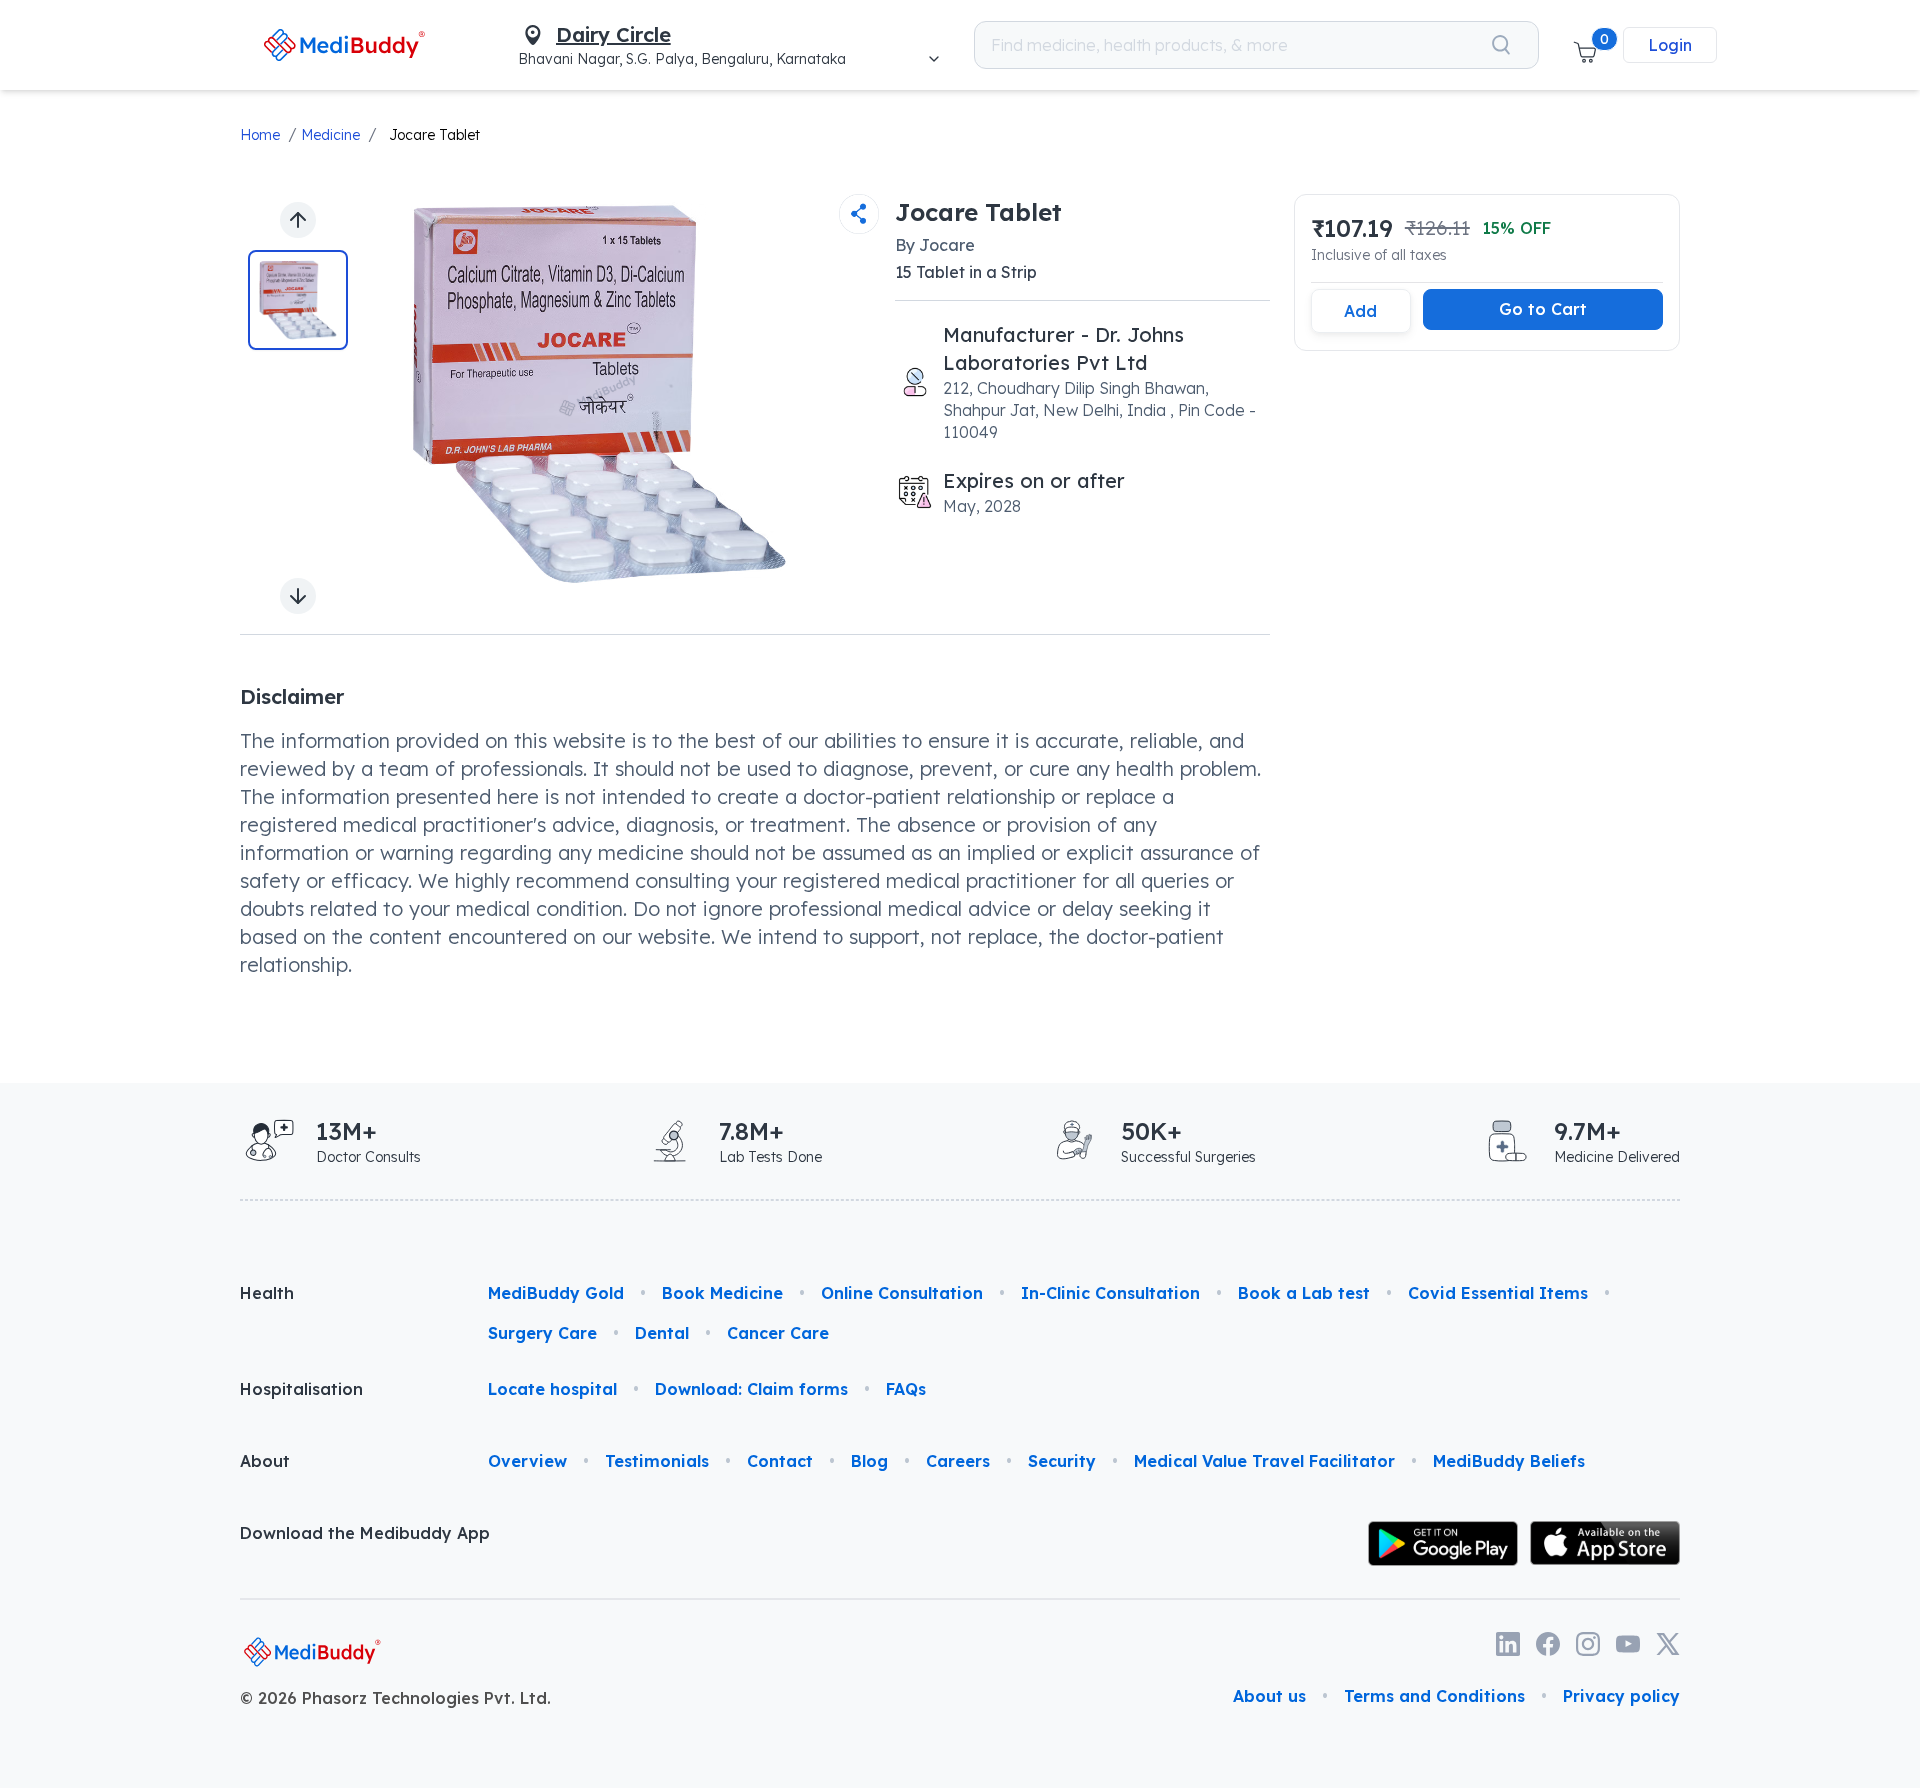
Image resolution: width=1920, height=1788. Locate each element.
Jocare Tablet (434, 135)
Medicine (330, 135)
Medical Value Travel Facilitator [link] (1264, 1461)
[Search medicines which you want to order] (1501, 45)
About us (1269, 1696)
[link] (344, 44)
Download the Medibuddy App (365, 1533)
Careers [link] (958, 1461)
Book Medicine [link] (722, 1293)
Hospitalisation (301, 1389)
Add (1360, 311)
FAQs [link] (906, 1389)
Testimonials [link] (657, 1461)
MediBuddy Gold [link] (556, 1293)
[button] (1585, 45)
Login (1670, 45)
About (265, 1461)
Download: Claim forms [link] (751, 1389)
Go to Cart (1543, 309)
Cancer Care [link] (778, 1333)
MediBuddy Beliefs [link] (1509, 1461)
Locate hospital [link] (552, 1389)
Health (267, 1293)
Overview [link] (527, 1461)
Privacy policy (1621, 1696)
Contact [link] (780, 1461)
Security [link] (1062, 1461)
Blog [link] (869, 1461)
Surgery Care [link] (542, 1333)
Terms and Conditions (1434, 1696)
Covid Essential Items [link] (1498, 1293)
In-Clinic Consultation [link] (1110, 1293)
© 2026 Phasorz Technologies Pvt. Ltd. (395, 1698)
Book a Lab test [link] (1304, 1293)
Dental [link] (662, 1333)
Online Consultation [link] (902, 1293)
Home (260, 135)
